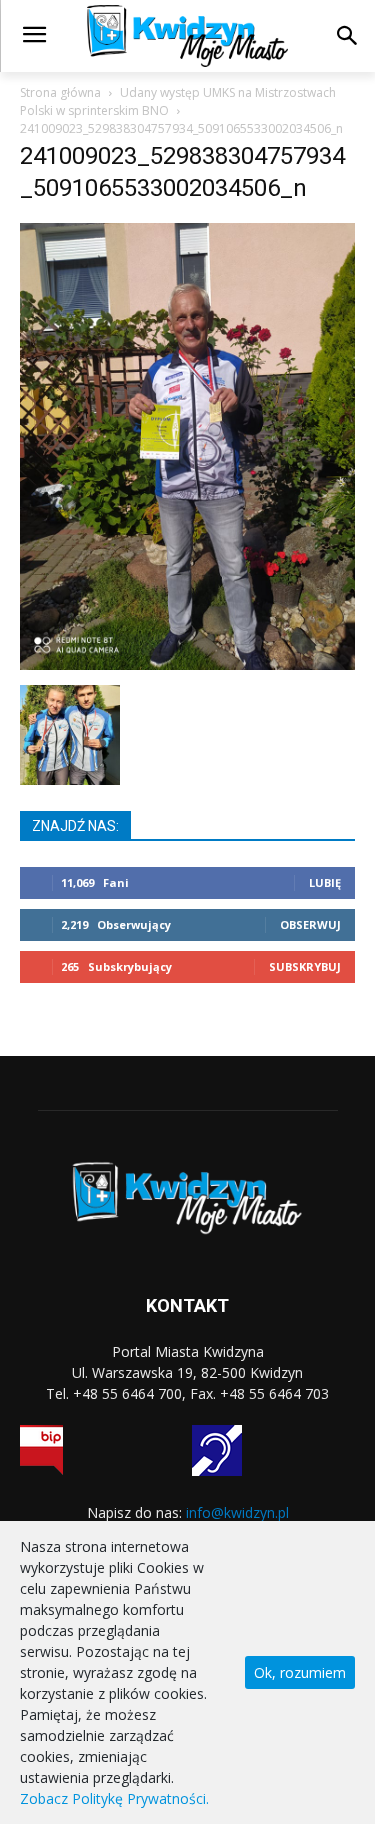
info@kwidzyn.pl (237, 1512)
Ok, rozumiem (300, 1672)
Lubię (325, 882)
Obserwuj (310, 924)
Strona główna (60, 92)
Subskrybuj (305, 966)
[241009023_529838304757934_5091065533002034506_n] (187, 664)
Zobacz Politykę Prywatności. (114, 1798)
